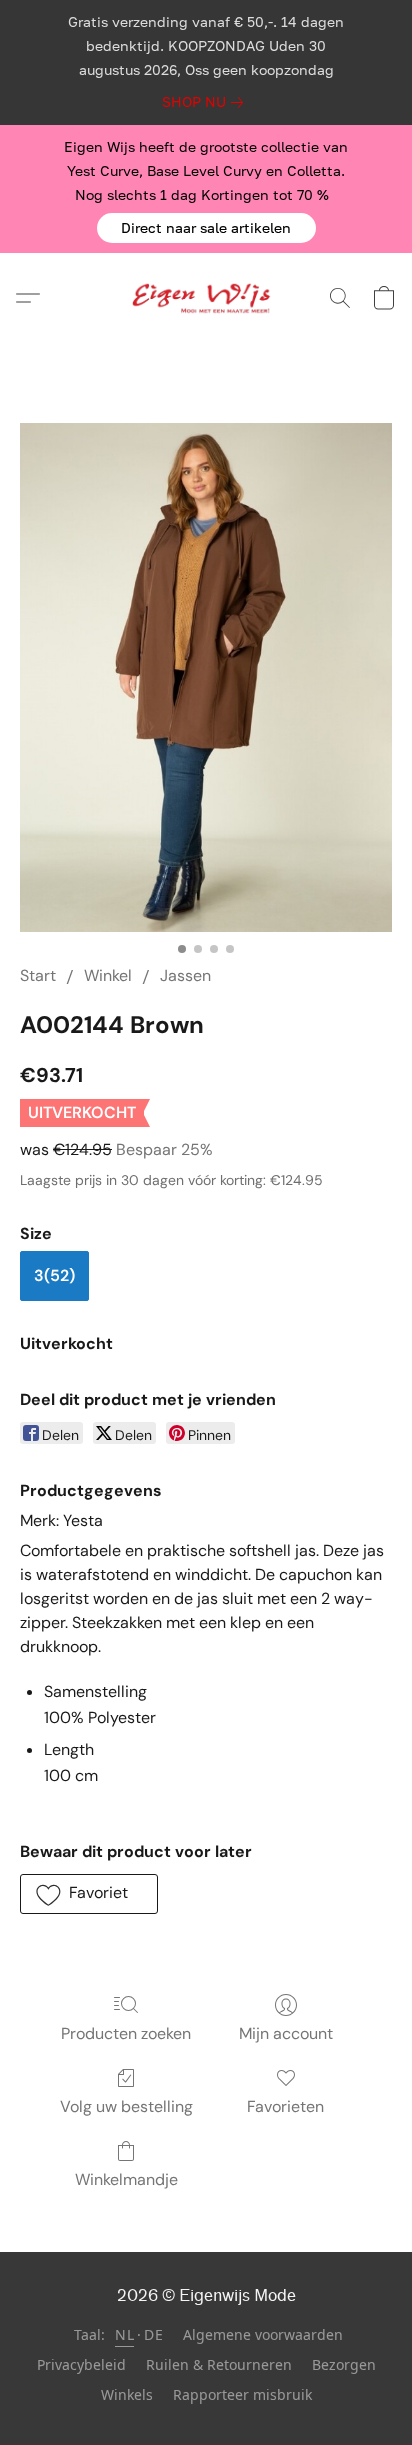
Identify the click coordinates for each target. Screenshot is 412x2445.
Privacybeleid (81, 2364)
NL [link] (124, 2334)
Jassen (185, 975)
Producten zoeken (126, 2033)
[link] (206, 102)
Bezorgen (344, 2364)
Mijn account (286, 2033)
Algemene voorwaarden (263, 2334)
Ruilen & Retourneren (219, 2364)
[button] (206, 228)
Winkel (108, 975)
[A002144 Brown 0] (206, 678)
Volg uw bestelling (126, 2106)
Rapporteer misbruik (242, 2394)
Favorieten (285, 2106)
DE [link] (153, 2334)
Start (38, 975)
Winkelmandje (126, 2179)
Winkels (127, 2394)
